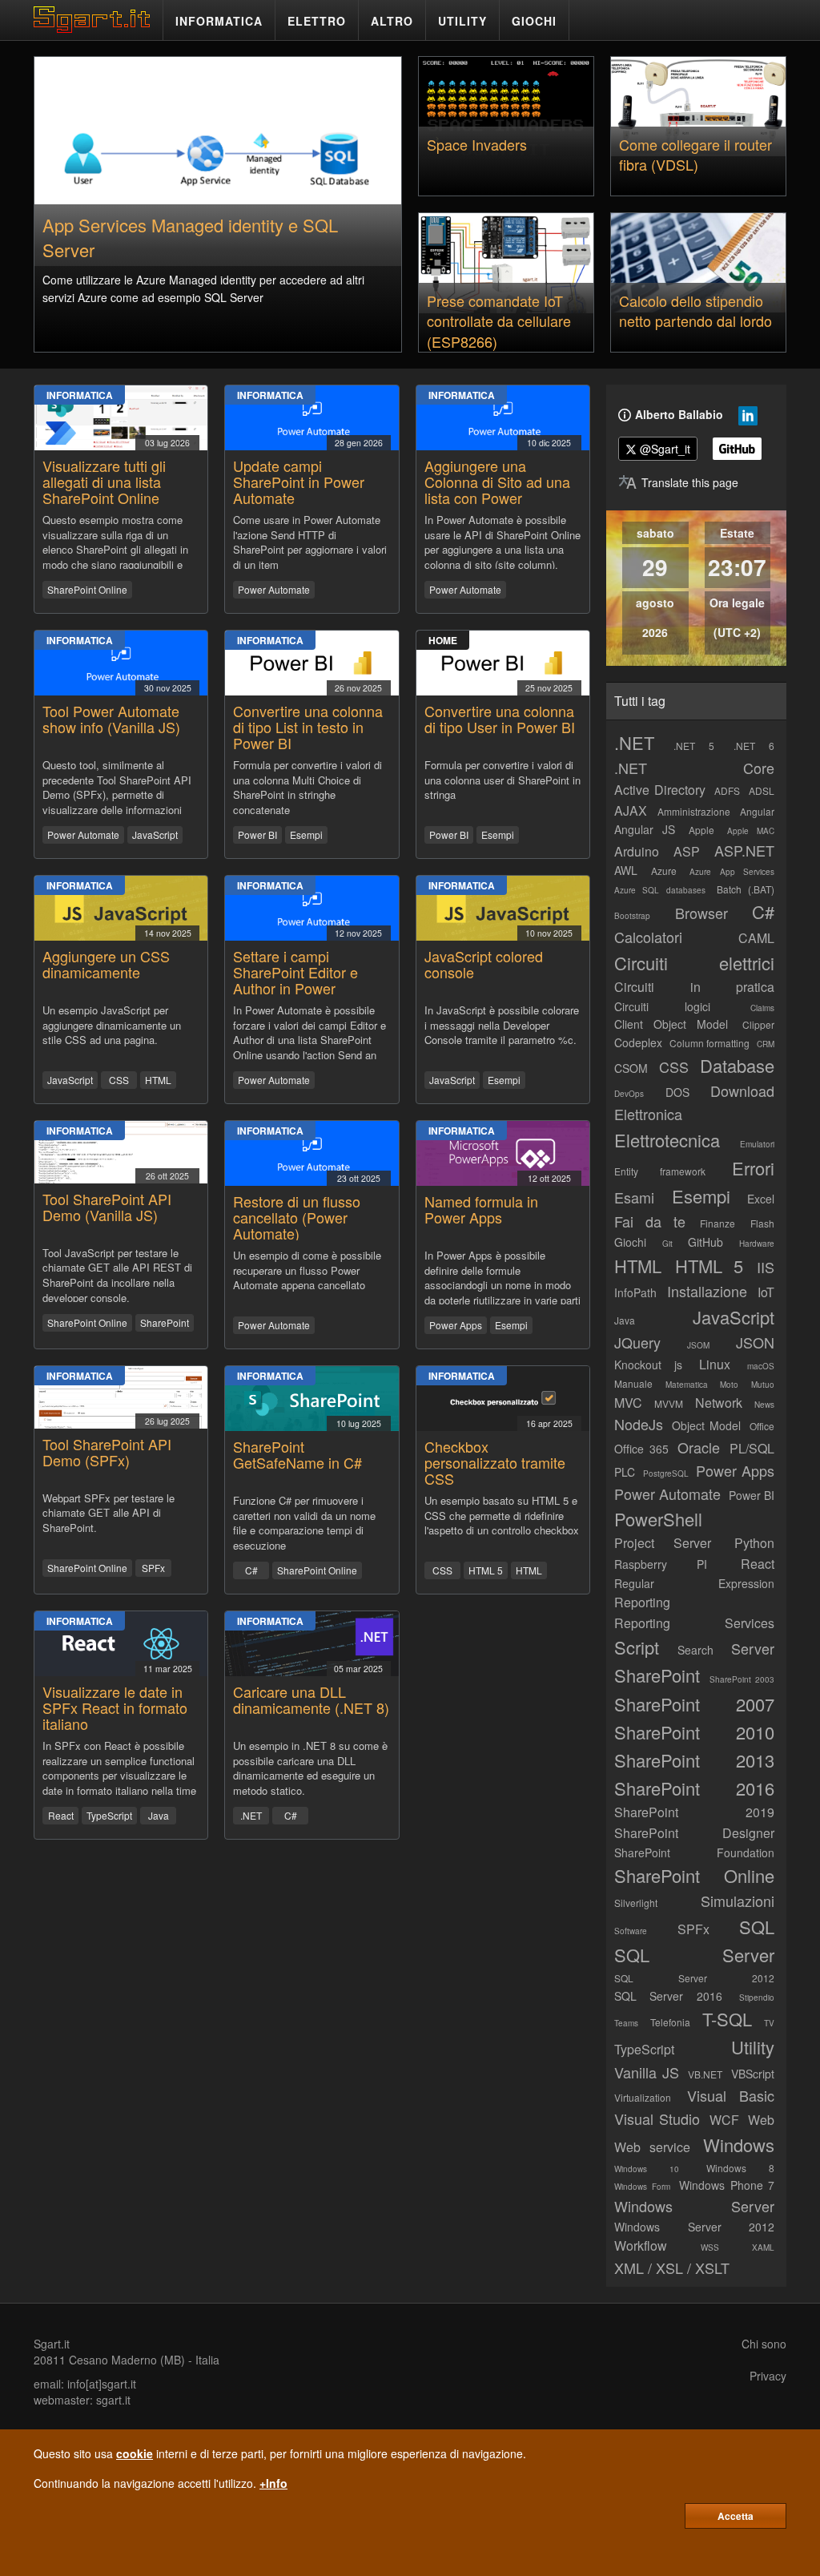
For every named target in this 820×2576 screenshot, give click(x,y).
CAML (756, 938)
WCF (724, 2120)
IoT (766, 1292)
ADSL (762, 790)
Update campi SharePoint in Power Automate (299, 482)
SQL (757, 1927)
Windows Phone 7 (727, 2185)
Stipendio (757, 1998)
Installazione (707, 1291)
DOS (677, 1092)
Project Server (663, 1543)
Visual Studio (657, 2118)
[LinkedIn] (748, 419)
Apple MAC (751, 831)
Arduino (637, 851)
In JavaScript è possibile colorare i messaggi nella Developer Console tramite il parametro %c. (502, 1025)
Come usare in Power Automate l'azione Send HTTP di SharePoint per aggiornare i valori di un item (310, 541)
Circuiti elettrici (694, 963)
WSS (710, 2247)
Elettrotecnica (667, 1140)
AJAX (631, 810)
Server (753, 1648)
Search (695, 1650)
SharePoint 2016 (694, 1788)
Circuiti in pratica (694, 987)
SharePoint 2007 (694, 1704)
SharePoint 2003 (742, 1679)
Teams (626, 2023)
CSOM (631, 1068)
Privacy (768, 2376)
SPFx (153, 1568)
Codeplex (638, 1042)
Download (742, 1090)
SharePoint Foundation (694, 1852)
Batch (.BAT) (746, 889)
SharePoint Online (87, 589)
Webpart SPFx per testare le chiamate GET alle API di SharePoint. (109, 1513)
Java (159, 1815)
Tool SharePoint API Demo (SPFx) (107, 1452)
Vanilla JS (647, 2072)
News (764, 1405)
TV (769, 2023)
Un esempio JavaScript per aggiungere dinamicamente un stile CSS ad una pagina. (112, 1025)
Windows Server (694, 2206)
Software (631, 1931)
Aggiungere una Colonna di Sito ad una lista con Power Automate (497, 489)
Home (443, 640)
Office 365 (641, 1449)
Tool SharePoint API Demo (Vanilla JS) (107, 1207)
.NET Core (694, 768)
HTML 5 (486, 1570)
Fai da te (650, 1221)
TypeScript (109, 1815)
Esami (634, 1197)
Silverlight (636, 1903)
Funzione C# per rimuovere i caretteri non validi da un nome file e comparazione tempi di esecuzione (304, 1522)
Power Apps (456, 1325)
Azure (664, 871)
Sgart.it (52, 2344)
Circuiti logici (662, 1006)
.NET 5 (694, 746)
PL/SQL (752, 1448)
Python (754, 1543)
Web (761, 2120)
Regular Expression (694, 1583)
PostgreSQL (666, 1473)
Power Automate (274, 589)
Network (719, 1403)
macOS (761, 1366)
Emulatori (757, 1144)
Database (737, 1065)
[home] (96, 28)
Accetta (736, 2516)
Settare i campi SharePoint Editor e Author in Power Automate (295, 980)
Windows (739, 2145)
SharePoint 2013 (694, 1760)
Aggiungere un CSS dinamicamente (106, 964)
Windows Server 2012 (694, 2227)
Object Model (706, 1425)
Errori (753, 1168)
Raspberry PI (661, 1564)
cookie (135, 2453)
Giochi (630, 1242)
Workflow (641, 2245)
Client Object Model (671, 1024)
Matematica (687, 1385)
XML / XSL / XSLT (672, 2268)
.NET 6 (754, 746)
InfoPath (635, 1292)
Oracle (699, 1447)
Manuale (633, 1383)
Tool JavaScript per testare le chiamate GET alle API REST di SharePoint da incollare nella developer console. (117, 1274)
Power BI (257, 834)
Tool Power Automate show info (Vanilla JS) (111, 719)
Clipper (758, 1024)
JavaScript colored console (484, 964)
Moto (729, 1385)
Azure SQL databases (660, 890)
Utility (753, 2047)
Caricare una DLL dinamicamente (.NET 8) (311, 1699)
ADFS (727, 790)
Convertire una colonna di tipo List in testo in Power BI (308, 727)
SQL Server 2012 (694, 1978)
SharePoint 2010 (694, 1732)
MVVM (669, 1403)
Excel (761, 1199)
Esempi (306, 834)
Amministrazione (694, 811)
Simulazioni (738, 1901)
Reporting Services (694, 1623)
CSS (119, 1080)
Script (637, 1647)
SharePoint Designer (694, 1833)
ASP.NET (744, 850)
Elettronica (648, 1114)
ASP (687, 851)
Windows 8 (740, 2168)
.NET (251, 1815)
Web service (652, 2147)
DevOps (629, 1094)
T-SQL (727, 2019)
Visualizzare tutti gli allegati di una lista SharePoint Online (104, 482)
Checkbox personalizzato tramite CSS (495, 1462)
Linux (715, 1364)
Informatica (80, 395)
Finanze (717, 1223)
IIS (766, 1267)
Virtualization (643, 2097)
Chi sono (764, 2344)
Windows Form (642, 2187)
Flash (762, 1223)
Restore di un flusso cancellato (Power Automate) (297, 1217)
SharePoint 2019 (694, 1812)
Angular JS (645, 829)
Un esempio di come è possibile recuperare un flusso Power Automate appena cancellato (307, 1270)
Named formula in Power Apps (481, 1209)
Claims (762, 1008)
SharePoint (165, 1322)
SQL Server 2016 (668, 1996)
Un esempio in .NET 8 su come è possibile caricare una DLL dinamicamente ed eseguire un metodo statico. (310, 1767)
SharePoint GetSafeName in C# (297, 1454)
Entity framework (660, 1171)
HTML (158, 1080)
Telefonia (670, 2022)
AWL (626, 870)
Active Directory (660, 790)
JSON (755, 1342)
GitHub (705, 1242)
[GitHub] (737, 449)
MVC (628, 1403)
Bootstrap (632, 916)
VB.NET (705, 2074)
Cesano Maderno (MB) (127, 2360)
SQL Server (694, 1955)
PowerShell (658, 1519)
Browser (701, 913)
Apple (701, 830)
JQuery (637, 1342)
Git (667, 1244)
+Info (273, 2483)
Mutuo (763, 1385)
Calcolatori (648, 937)
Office (762, 1426)
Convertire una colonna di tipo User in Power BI (500, 719)
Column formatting (709, 1043)
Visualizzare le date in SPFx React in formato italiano (115, 1707)
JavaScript (155, 834)
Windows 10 (647, 2169)
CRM (766, 1044)
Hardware (757, 1244)
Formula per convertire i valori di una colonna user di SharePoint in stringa (502, 780)
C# (251, 1570)
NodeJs (639, 1424)
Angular (757, 811)
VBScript (753, 2074)
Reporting (642, 1602)
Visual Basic (731, 2095)
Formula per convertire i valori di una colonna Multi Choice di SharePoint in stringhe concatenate (307, 786)
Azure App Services (732, 872)
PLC (625, 1472)
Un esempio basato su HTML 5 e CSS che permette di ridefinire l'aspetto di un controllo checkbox (502, 1516)
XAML (763, 2247)
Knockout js (648, 1365)
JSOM (698, 1345)
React (61, 1815)
